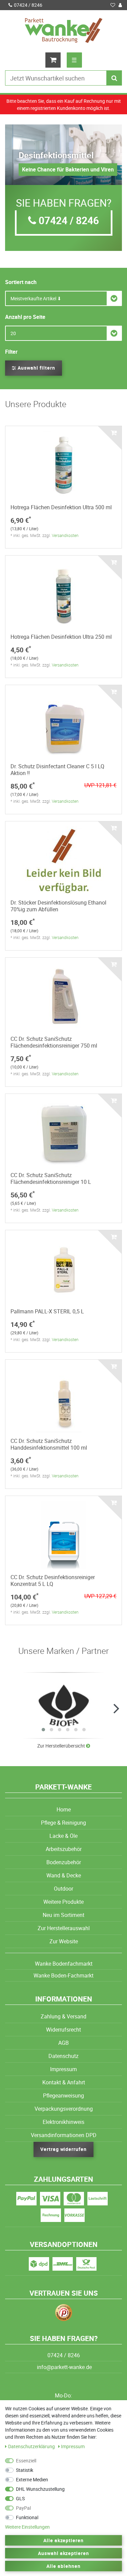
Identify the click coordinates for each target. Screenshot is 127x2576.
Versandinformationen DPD (64, 2135)
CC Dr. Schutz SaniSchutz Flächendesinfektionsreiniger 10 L (51, 1178)
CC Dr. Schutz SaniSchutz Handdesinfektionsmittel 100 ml (49, 1444)
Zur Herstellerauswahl (64, 1928)
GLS (20, 2498)
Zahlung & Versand (63, 2016)
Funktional (27, 2517)
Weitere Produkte (63, 1902)
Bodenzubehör (64, 1862)
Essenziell (26, 2461)
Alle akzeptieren (64, 2540)
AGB (63, 2043)
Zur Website (64, 1941)
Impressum (63, 2069)
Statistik (25, 2470)
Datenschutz (63, 2056)
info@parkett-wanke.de (64, 2367)
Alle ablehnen (63, 2566)
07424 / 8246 (28, 5)
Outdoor (63, 1889)
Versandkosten (65, 535)
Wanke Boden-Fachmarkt (63, 1975)
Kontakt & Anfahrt (64, 2082)
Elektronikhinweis (63, 2122)
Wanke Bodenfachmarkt (64, 1964)
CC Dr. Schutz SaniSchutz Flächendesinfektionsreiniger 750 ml (54, 1042)
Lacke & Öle (63, 1836)
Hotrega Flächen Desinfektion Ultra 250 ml (61, 637)
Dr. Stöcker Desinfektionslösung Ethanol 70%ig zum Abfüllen (58, 906)
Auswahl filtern (36, 368)
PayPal (23, 2508)
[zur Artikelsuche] (63, 1705)
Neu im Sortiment (63, 1915)
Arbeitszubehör (64, 1849)
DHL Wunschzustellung (40, 2489)
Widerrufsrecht (63, 2030)
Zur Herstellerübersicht (62, 1746)
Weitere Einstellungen (27, 2527)
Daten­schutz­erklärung (32, 2446)
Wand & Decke (64, 1875)
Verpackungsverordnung (64, 2109)
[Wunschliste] (113, 5)
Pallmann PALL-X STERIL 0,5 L (47, 1311)
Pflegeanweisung (63, 2095)
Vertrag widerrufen (64, 2149)
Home (64, 1809)
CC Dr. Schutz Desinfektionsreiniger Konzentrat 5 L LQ (53, 1580)
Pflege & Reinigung (63, 1823)
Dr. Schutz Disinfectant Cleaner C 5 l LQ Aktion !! (57, 770)
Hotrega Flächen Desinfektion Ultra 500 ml (61, 507)
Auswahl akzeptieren (64, 2553)
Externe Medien (32, 2479)
